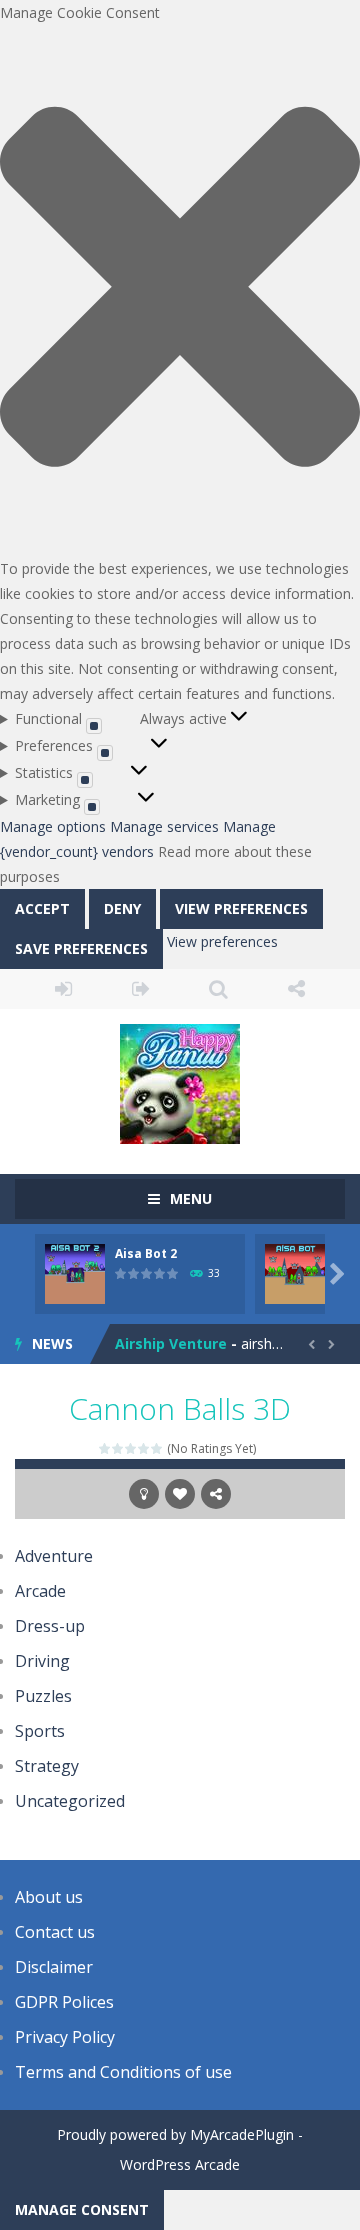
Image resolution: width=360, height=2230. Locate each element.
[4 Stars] (144, 1448)
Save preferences (81, 948)
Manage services (164, 826)
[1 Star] (105, 1448)
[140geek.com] (180, 1081)
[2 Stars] (118, 1448)
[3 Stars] (131, 1448)
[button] (180, 290)
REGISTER (142, 989)
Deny (122, 908)
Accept (42, 908)
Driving (42, 1661)
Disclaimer (54, 1967)
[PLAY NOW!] (75, 1271)
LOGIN (64, 989)
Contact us (55, 1932)
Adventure (54, 1556)
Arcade (40, 1591)
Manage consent (82, 2209)
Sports (40, 1731)
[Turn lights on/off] (144, 1494)
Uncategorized (70, 1801)
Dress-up (50, 1626)
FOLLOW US (297, 989)
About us (49, 1897)
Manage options (53, 826)
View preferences (241, 908)
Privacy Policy (65, 2037)
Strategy (47, 1766)
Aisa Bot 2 (146, 1253)
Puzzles (43, 1696)
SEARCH (219, 989)
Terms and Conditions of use (123, 2072)
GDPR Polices (64, 2002)
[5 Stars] (157, 1448)
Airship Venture (171, 1343)
